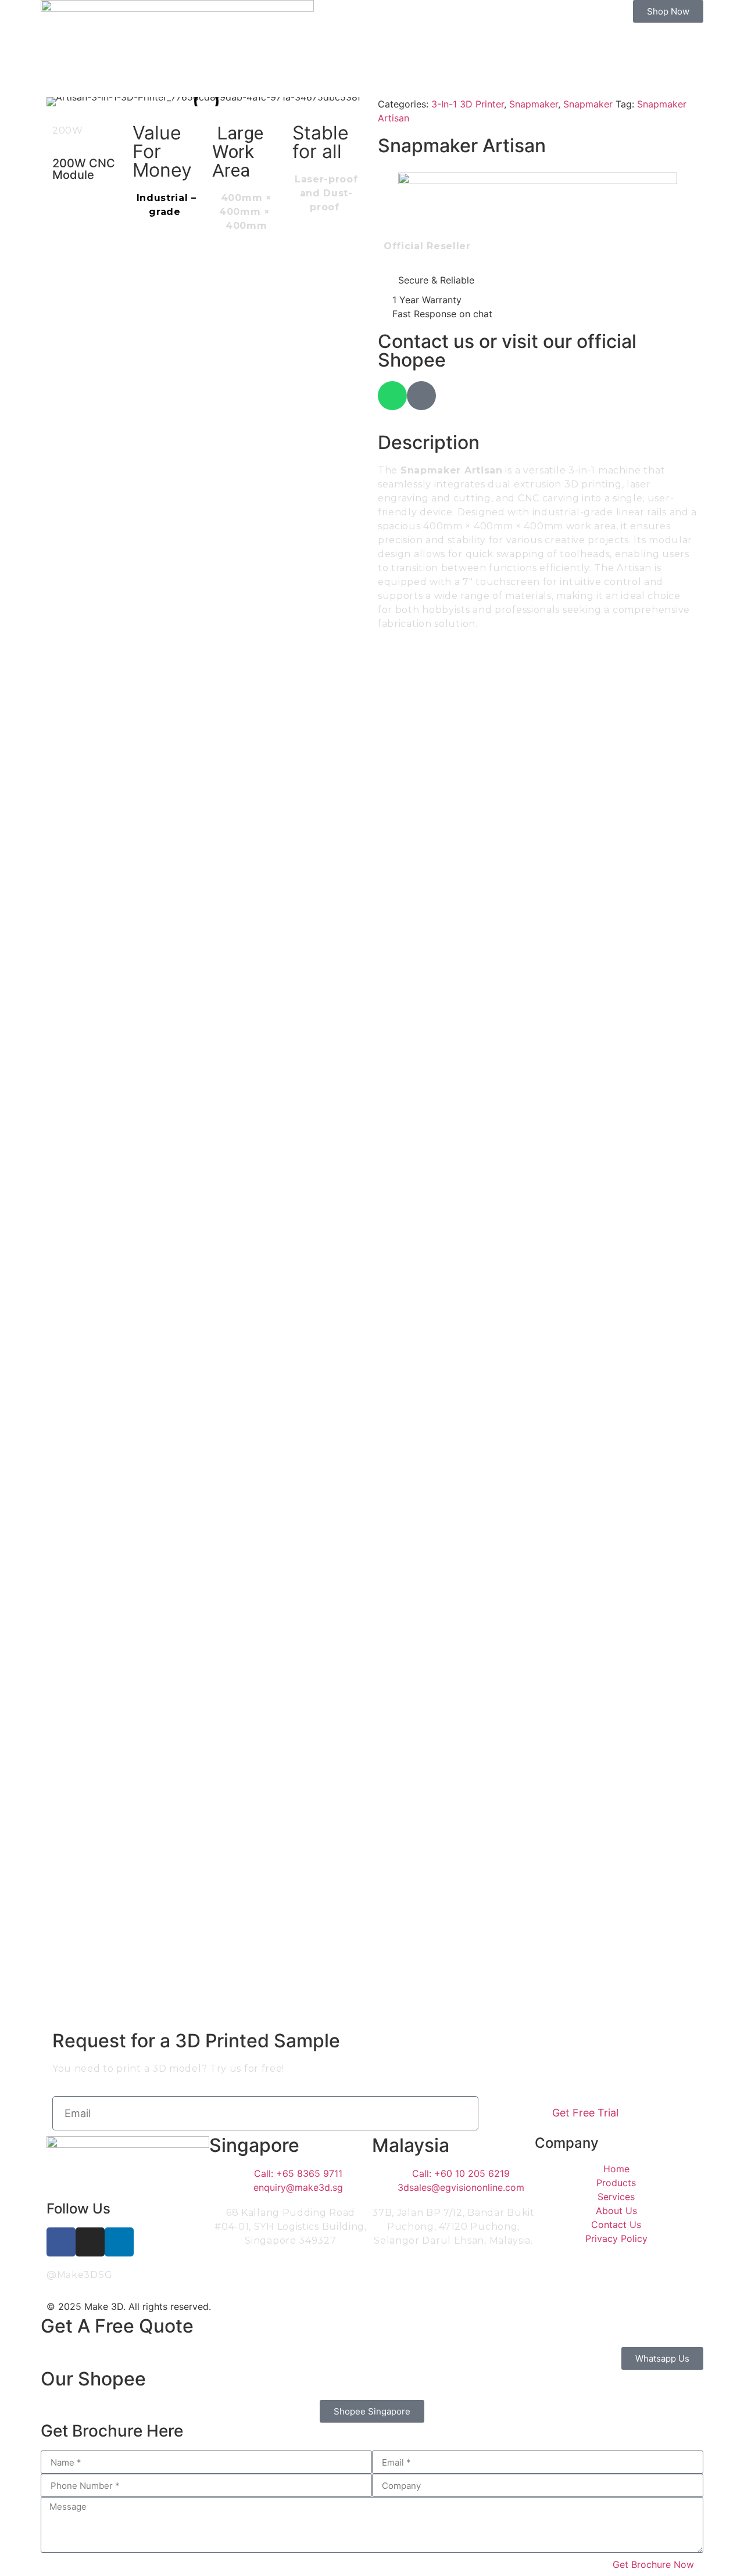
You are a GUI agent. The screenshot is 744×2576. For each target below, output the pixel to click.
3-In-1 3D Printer (468, 104)
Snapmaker (534, 104)
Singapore (254, 2145)
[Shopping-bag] (421, 396)
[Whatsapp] (392, 396)
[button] (58, 102)
